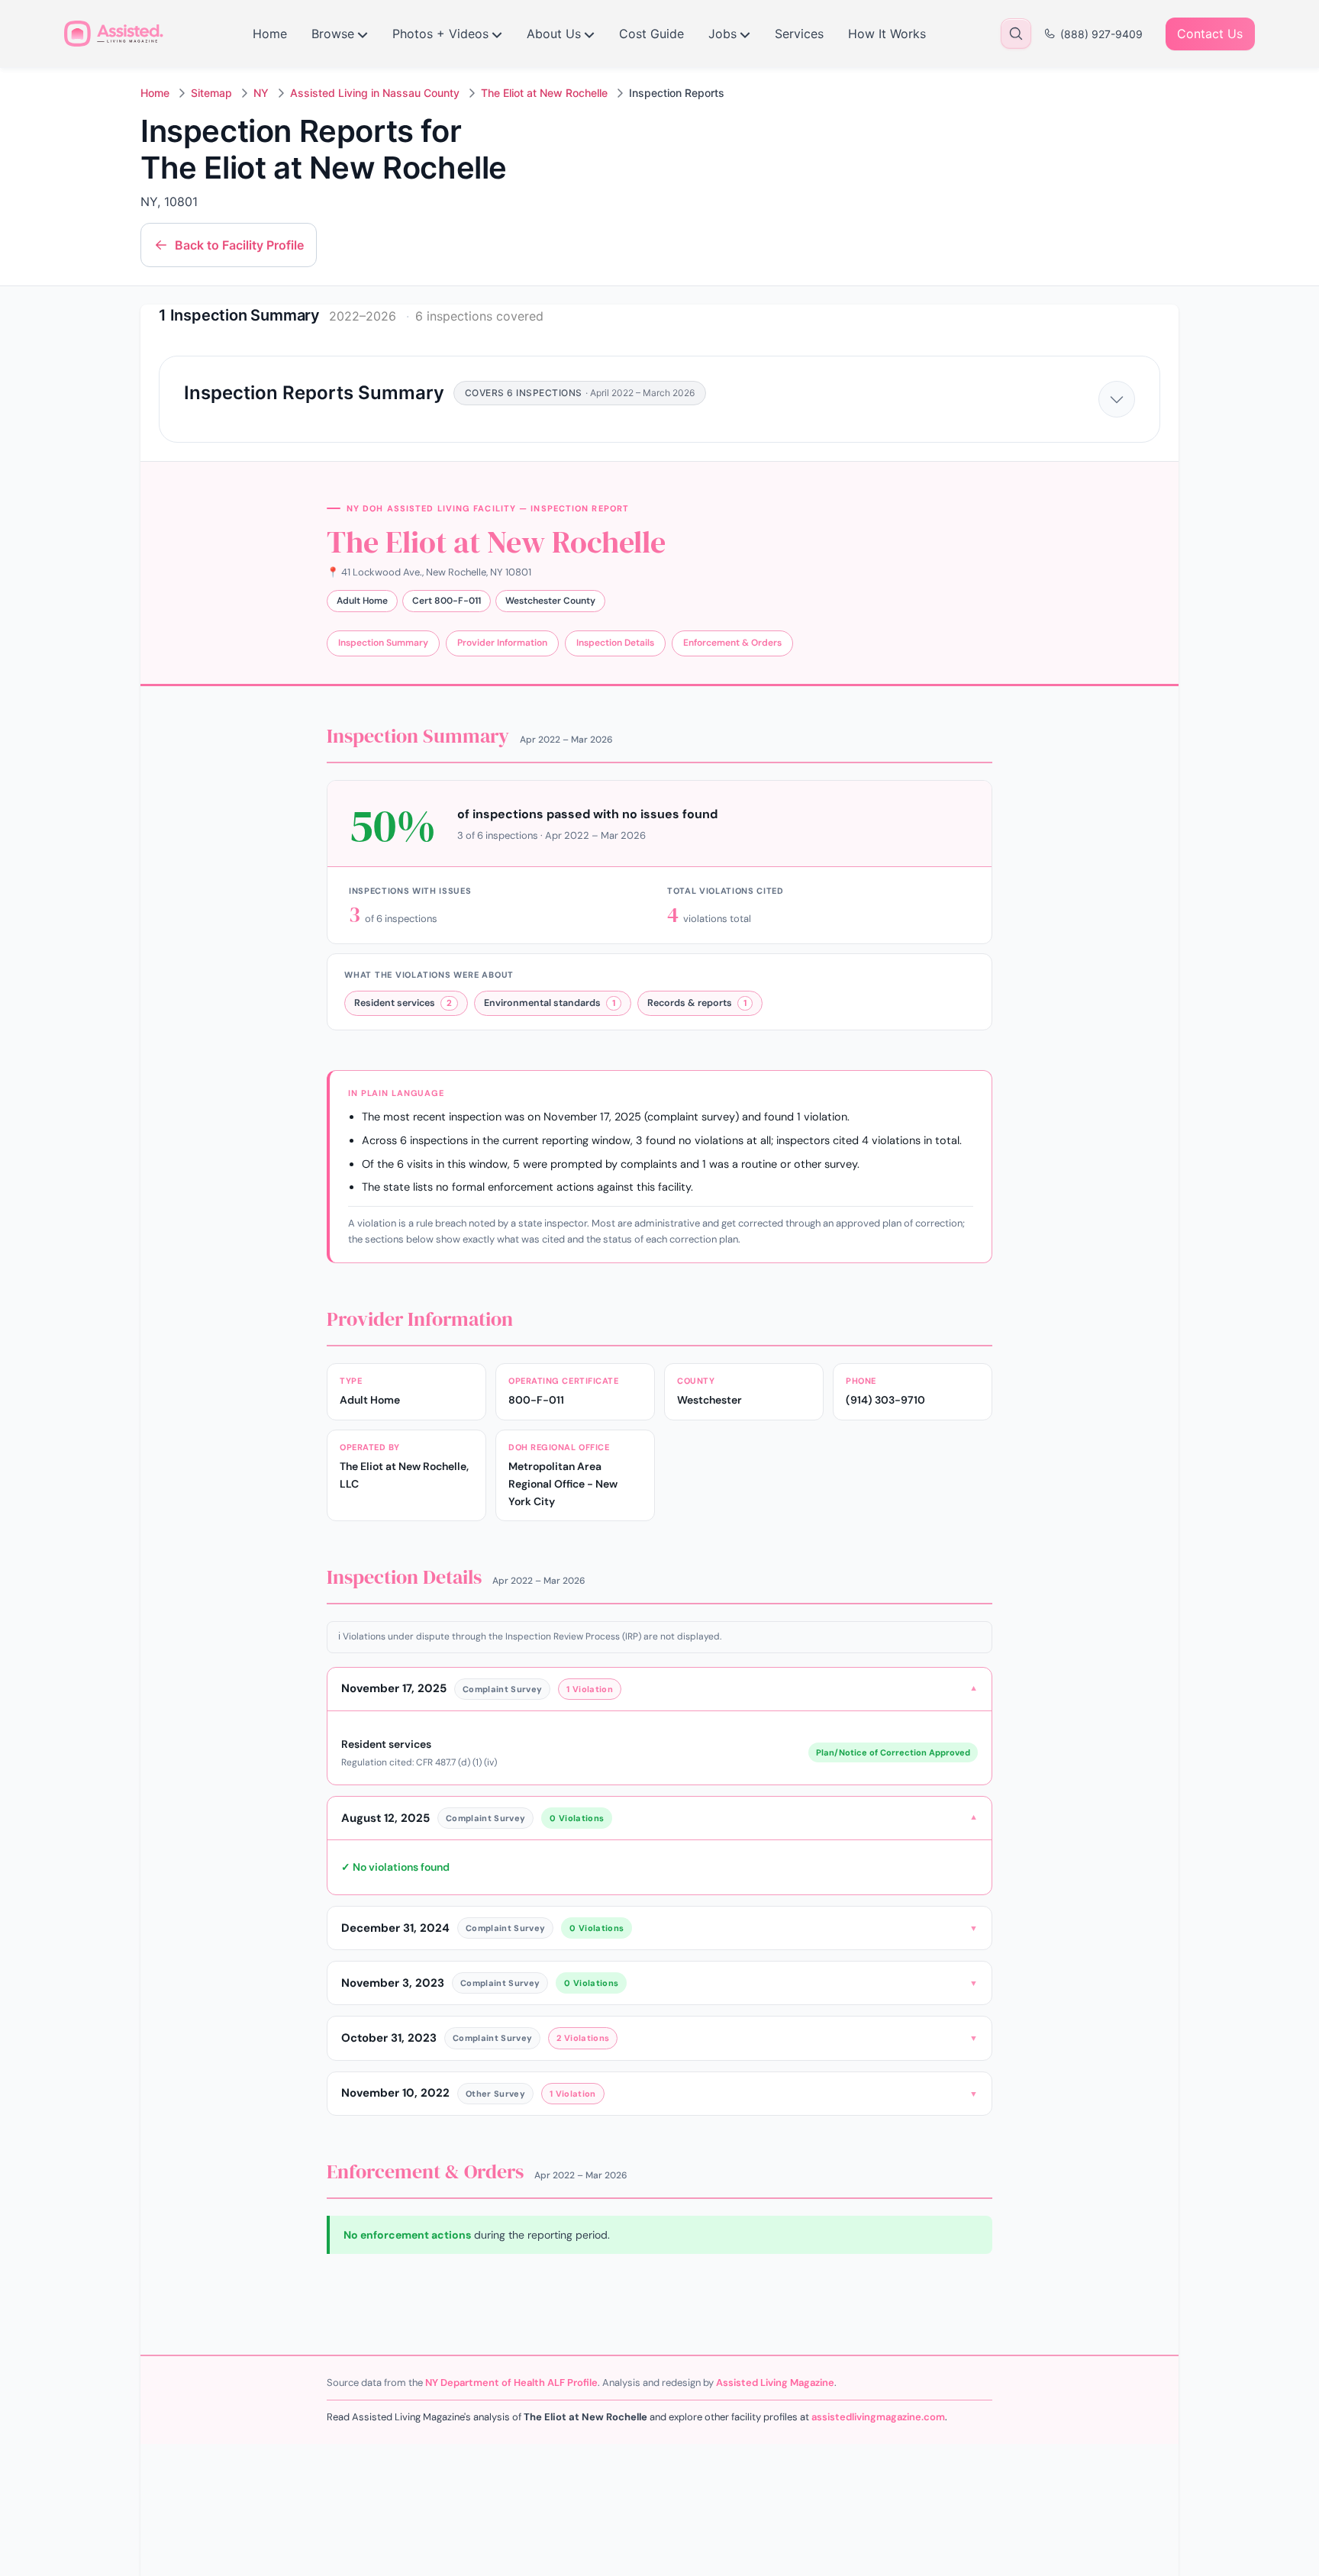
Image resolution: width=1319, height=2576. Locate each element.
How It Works (887, 34)
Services (799, 34)
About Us (554, 34)
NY (261, 93)
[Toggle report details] (1117, 399)
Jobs (722, 34)
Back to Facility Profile (239, 245)
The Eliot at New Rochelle (544, 93)
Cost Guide (651, 34)
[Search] (1016, 34)
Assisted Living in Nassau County (375, 93)
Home (270, 34)
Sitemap (211, 93)
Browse (333, 34)
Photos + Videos (440, 34)
